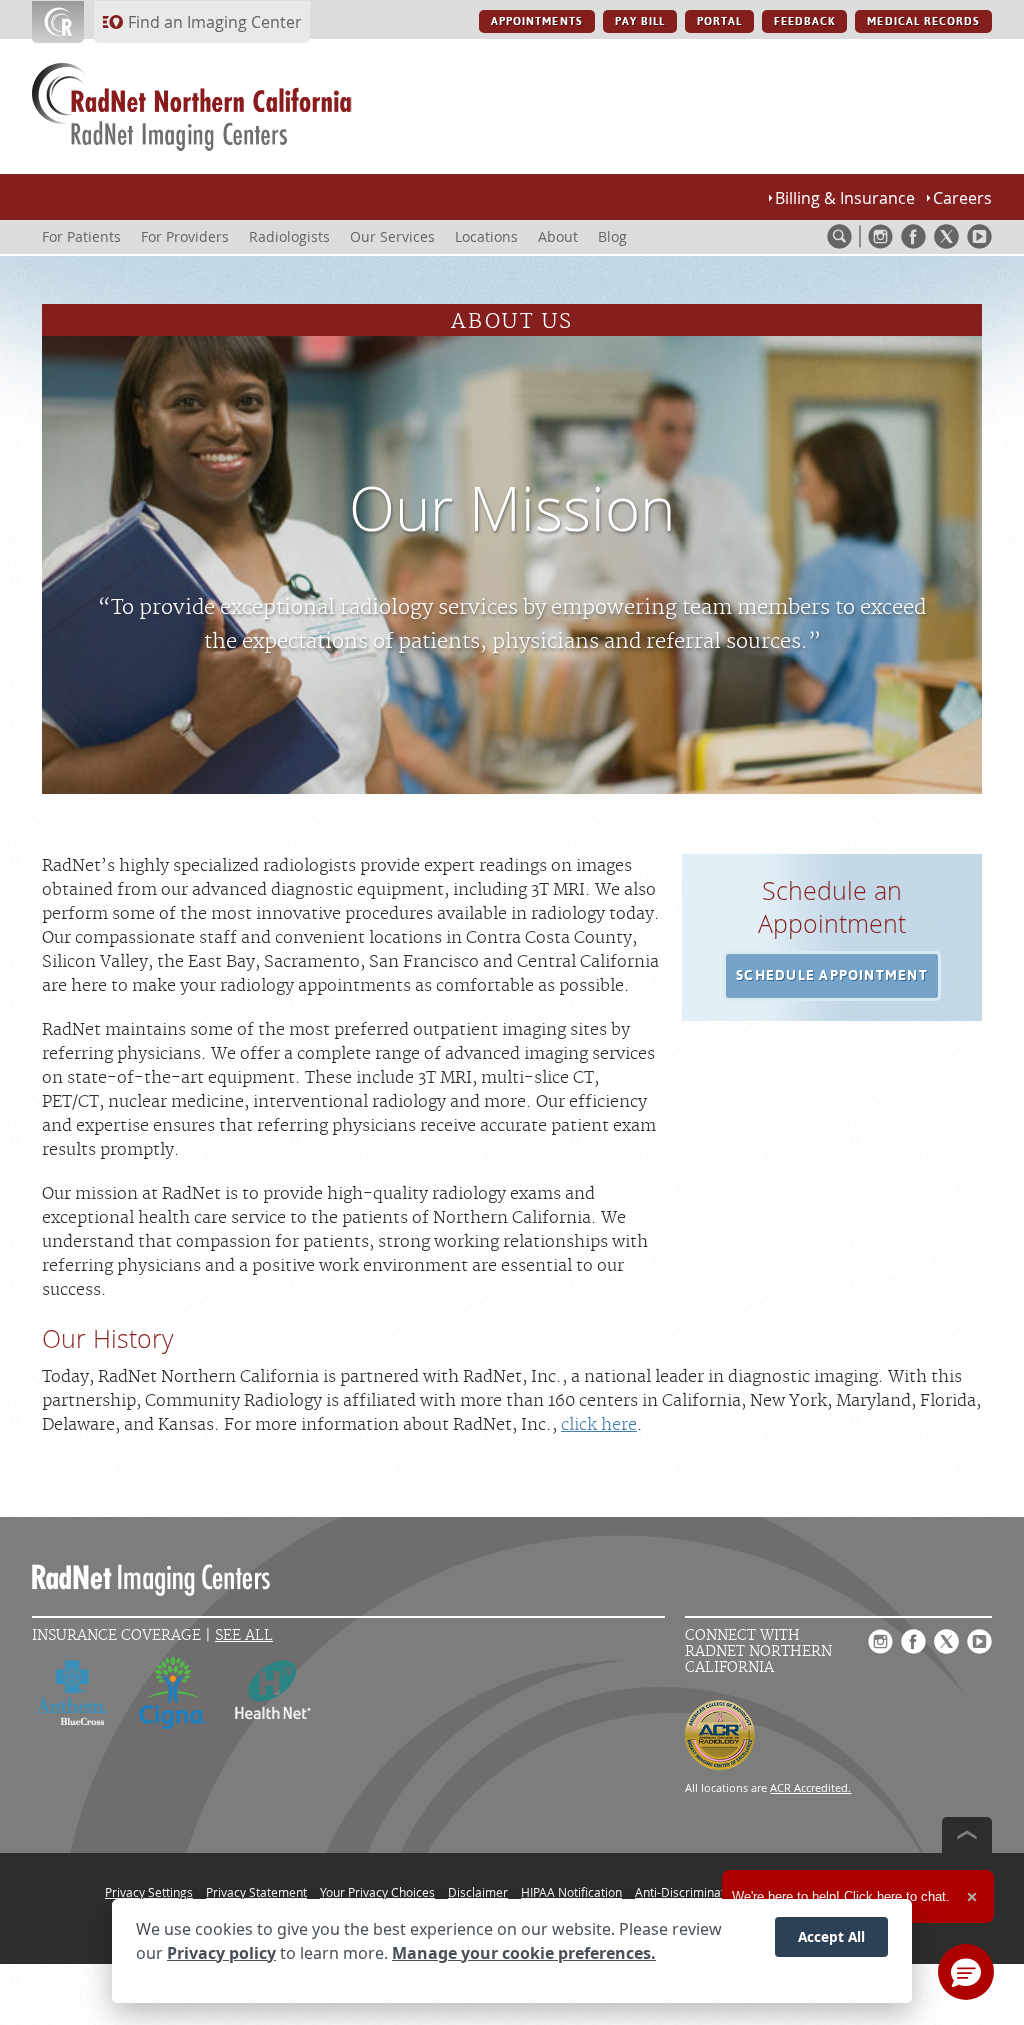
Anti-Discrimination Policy (706, 1892)
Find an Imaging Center (215, 22)
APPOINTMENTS (536, 21)
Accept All (831, 1936)
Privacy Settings (149, 1892)
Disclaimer (478, 1892)
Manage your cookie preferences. (524, 1953)
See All (244, 1635)
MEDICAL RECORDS (923, 21)
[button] (832, 976)
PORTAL (719, 21)
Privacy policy (221, 1953)
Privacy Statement (256, 1892)
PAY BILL (640, 21)
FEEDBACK (804, 21)
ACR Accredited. (810, 1787)
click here (599, 1425)
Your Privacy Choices (377, 1892)
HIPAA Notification (571, 1892)
